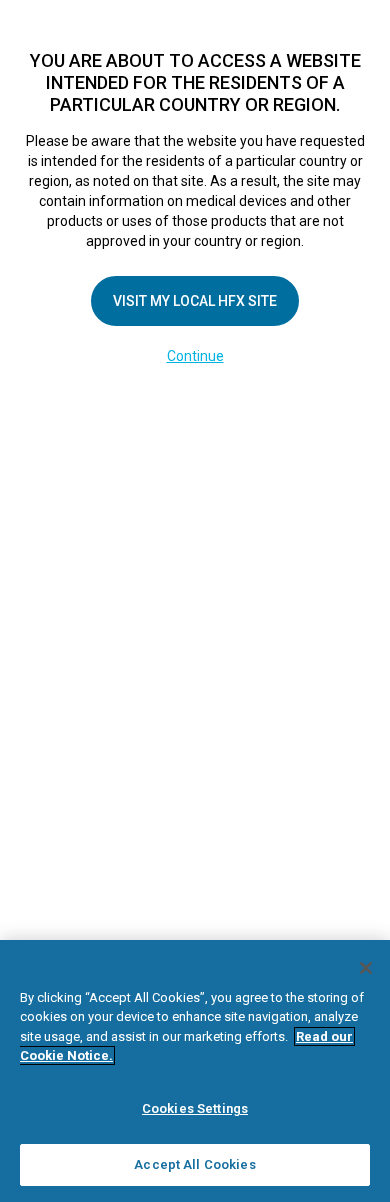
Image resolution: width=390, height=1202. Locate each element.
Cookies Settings (195, 1108)
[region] (195, 1071)
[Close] (366, 968)
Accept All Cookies (194, 1164)
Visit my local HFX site (195, 301)
